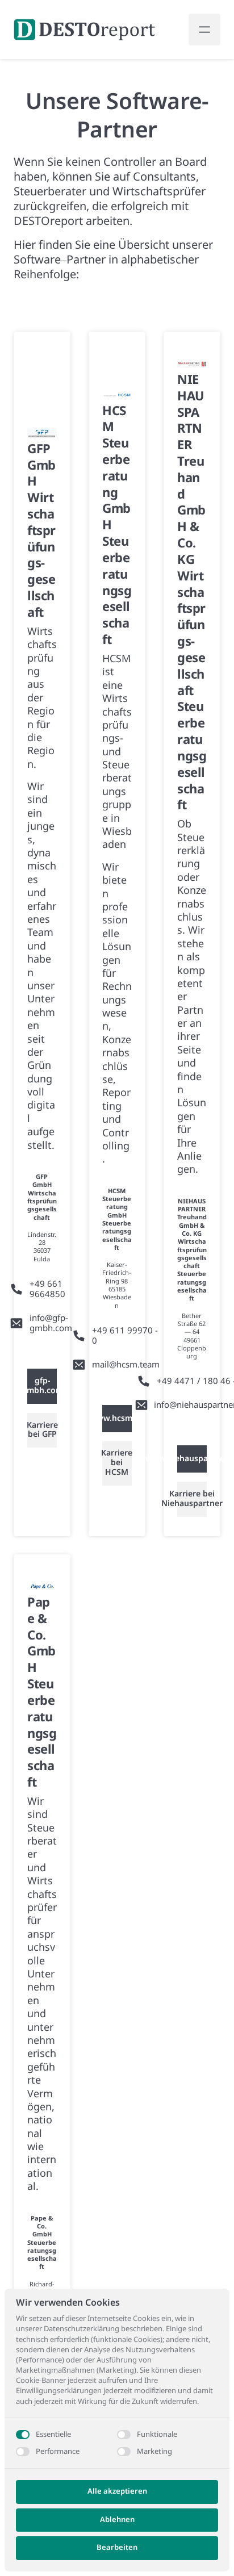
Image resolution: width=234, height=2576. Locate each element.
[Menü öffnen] (204, 30)
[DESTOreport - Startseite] (85, 30)
